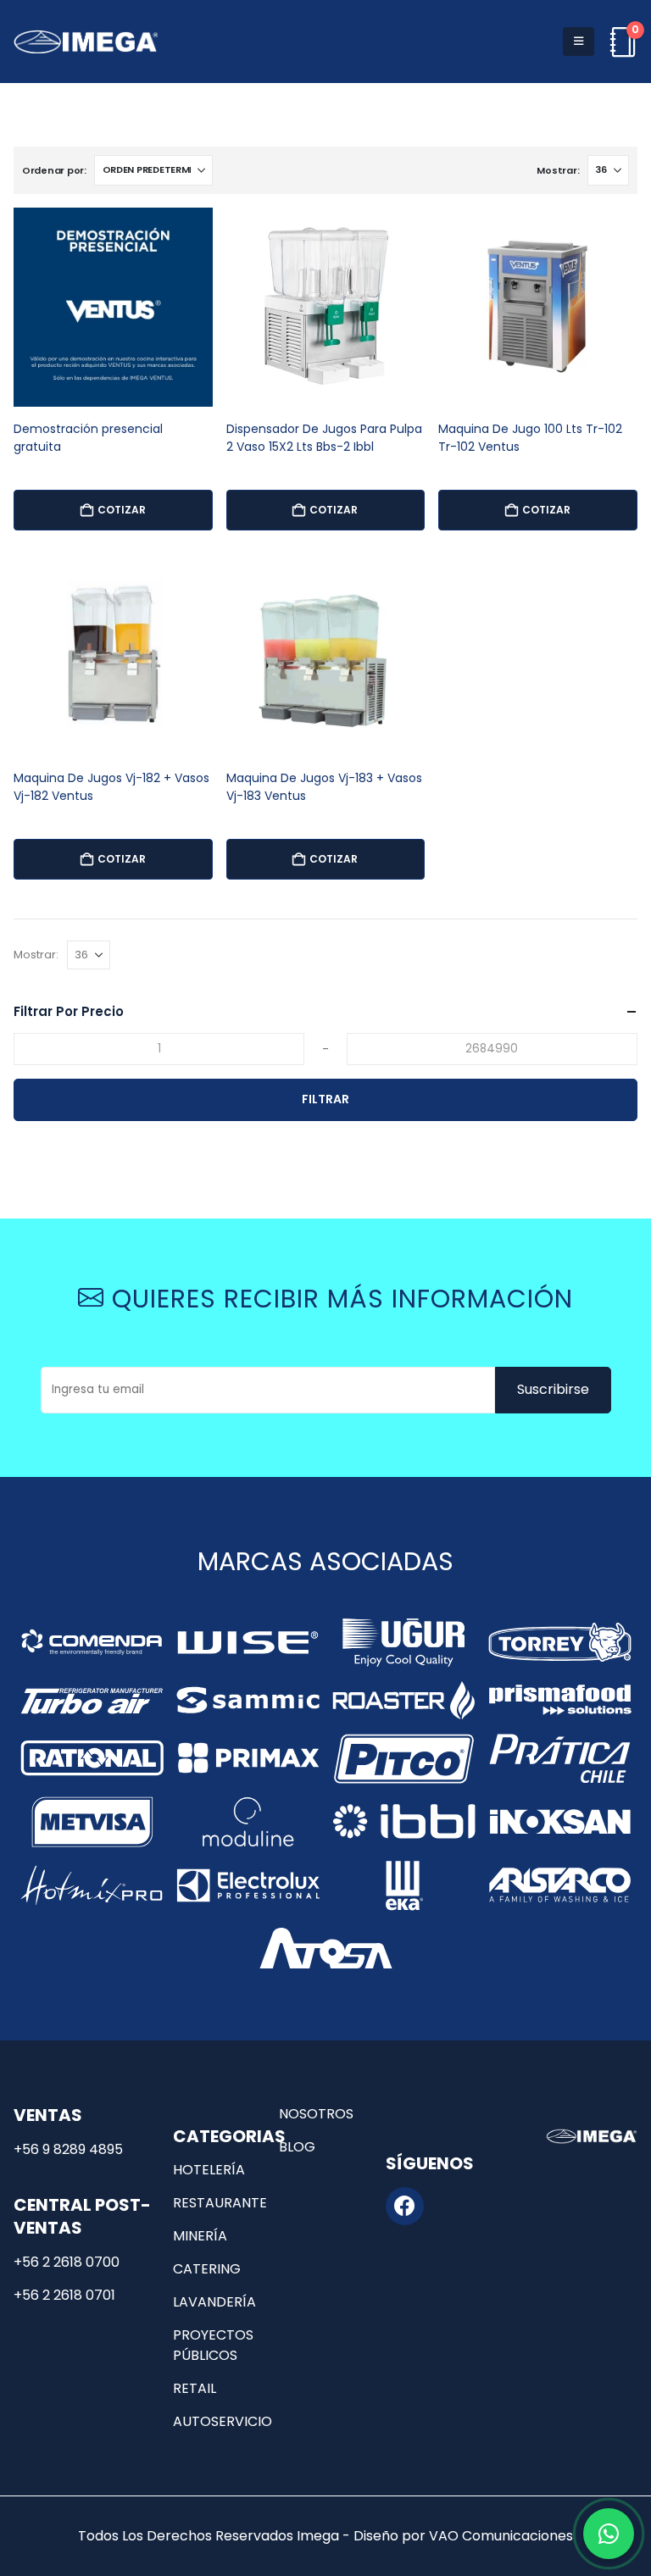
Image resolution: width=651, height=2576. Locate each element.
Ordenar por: (54, 170)
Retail (195, 2388)
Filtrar (325, 1099)
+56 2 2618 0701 (64, 2295)
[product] (113, 307)
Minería (200, 2236)
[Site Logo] (86, 42)
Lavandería (214, 2302)
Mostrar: (558, 170)
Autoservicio (223, 2421)
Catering (207, 2269)
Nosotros (316, 2114)
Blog (297, 2147)
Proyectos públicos (213, 2345)
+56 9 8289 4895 (68, 2149)
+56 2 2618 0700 (67, 2262)
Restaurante (220, 2203)
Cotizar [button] (122, 510)
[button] (579, 42)
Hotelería (209, 2170)
